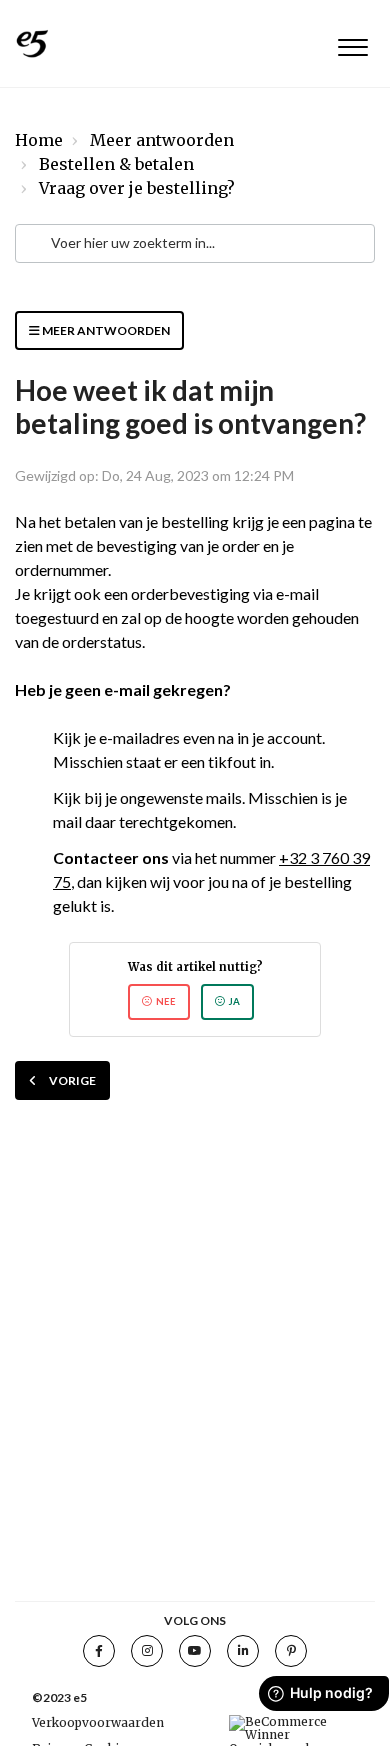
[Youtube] (195, 1651)
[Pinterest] (291, 1651)
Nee (166, 1001)
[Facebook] (99, 1651)
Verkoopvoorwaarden (98, 1722)
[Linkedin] (243, 1651)
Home (39, 140)
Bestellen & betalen (116, 164)
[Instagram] (147, 1651)
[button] (352, 43)
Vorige (72, 1080)
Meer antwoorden (162, 140)
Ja (234, 1001)
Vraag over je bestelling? (137, 188)
